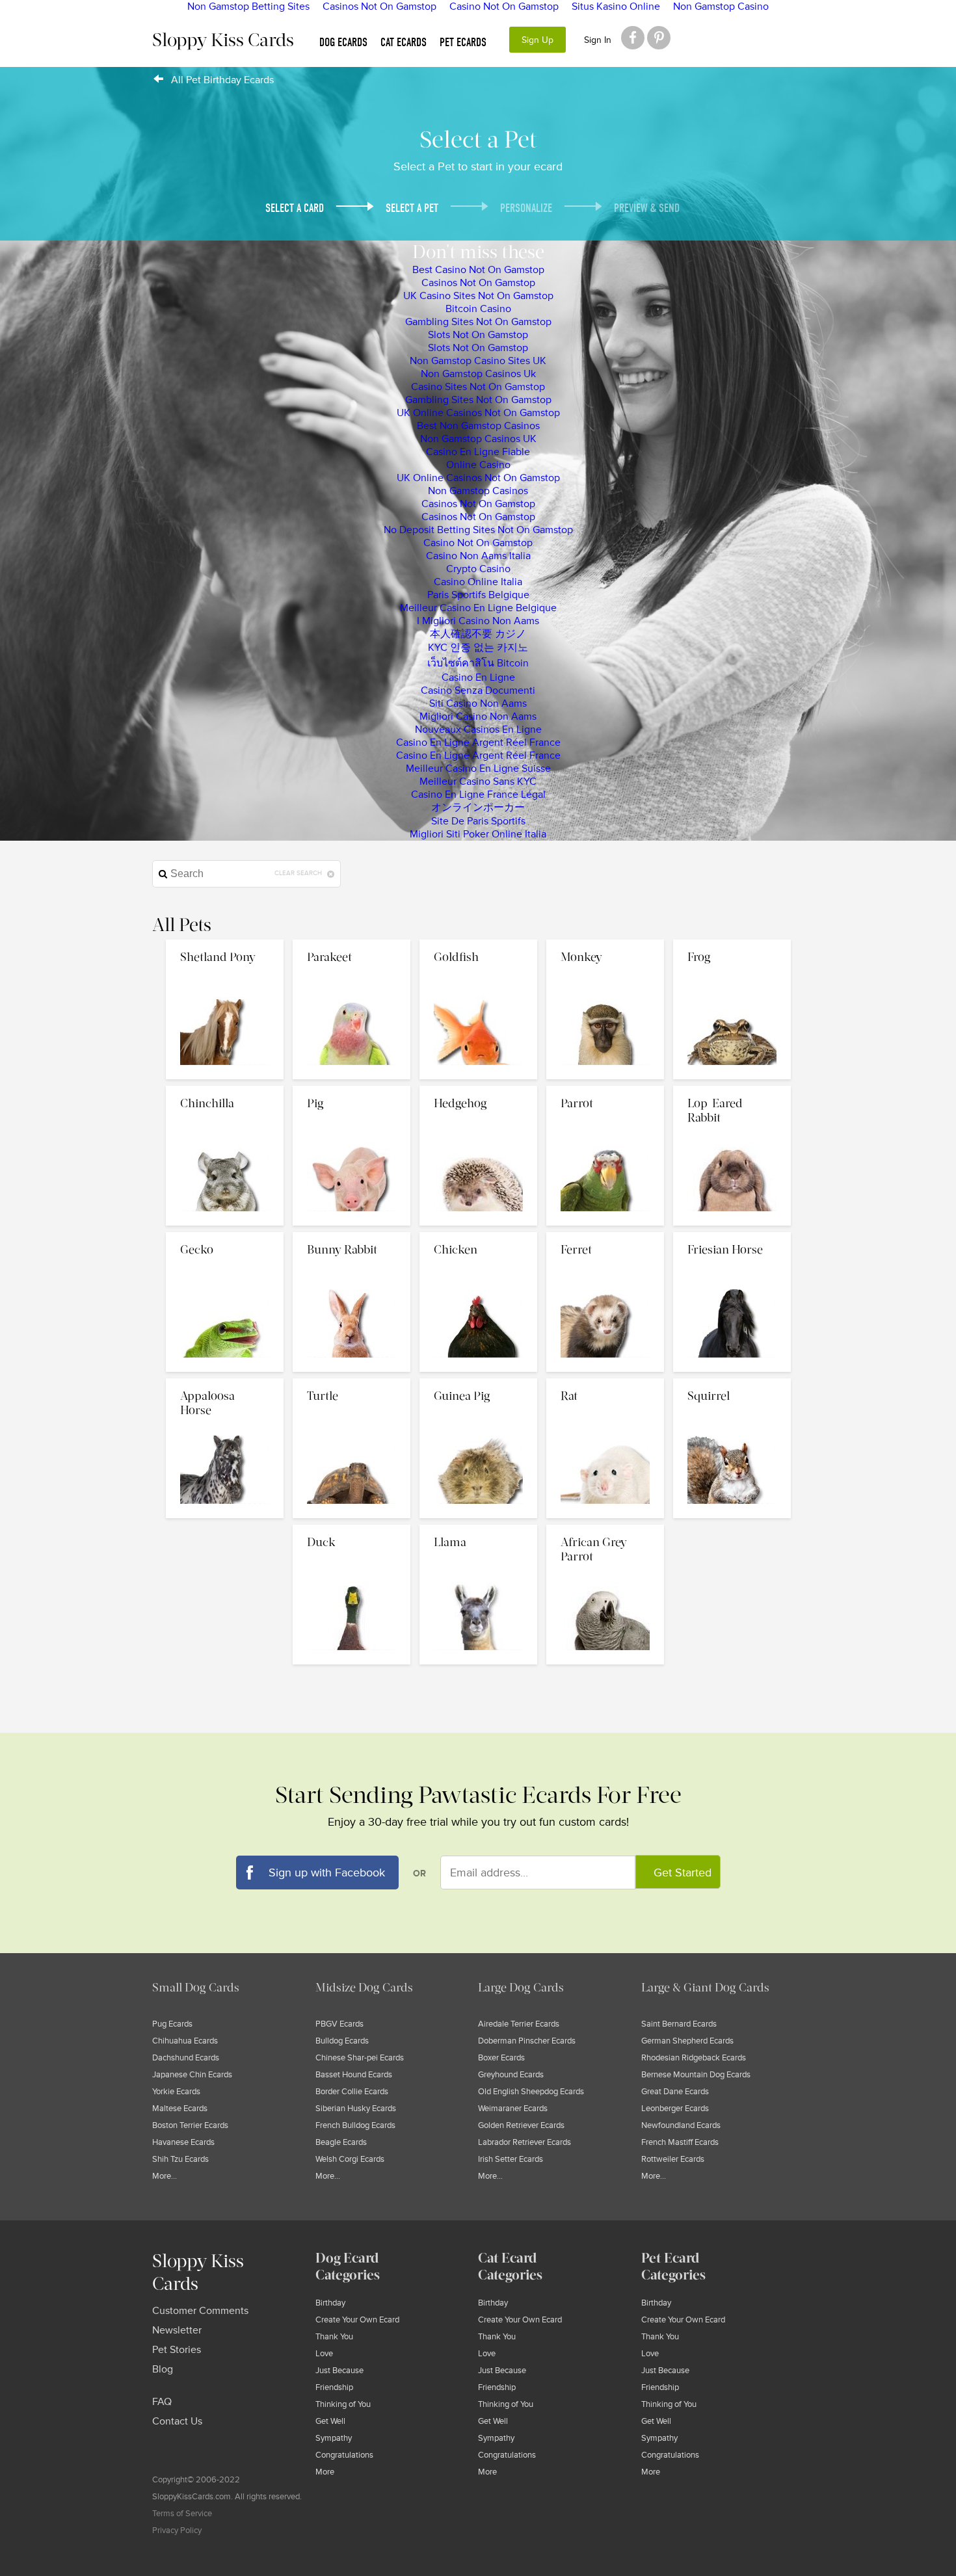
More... (165, 2176)
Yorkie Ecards (176, 2092)
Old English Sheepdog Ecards (531, 2092)
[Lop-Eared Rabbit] (732, 1089)
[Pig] (353, 1089)
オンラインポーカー (478, 808)
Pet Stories (177, 2350)
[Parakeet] (353, 943)
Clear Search (299, 873)
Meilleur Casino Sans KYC (478, 782)
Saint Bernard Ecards (679, 2024)
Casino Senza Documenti (478, 690)
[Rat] (606, 1382)
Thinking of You (343, 2404)
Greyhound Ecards (511, 2075)
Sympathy (334, 2438)
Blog (163, 2369)
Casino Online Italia (478, 582)
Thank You (334, 2337)
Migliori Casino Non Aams (478, 716)
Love (324, 2354)
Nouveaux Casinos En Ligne (478, 729)
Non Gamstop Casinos (478, 491)
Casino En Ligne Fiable (478, 452)
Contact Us (177, 2421)
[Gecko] (226, 1235)
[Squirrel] (732, 1382)
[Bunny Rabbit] (353, 1235)
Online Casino (478, 465)
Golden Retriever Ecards (521, 2125)
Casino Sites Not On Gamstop (478, 387)
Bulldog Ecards (342, 2041)
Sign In (598, 40)
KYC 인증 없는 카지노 (478, 648)
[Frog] (732, 943)
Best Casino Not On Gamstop (478, 270)
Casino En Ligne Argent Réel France (478, 743)
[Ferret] (606, 1235)
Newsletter (177, 2330)
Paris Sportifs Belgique (478, 595)
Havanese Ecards (183, 2142)
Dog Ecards (343, 43)
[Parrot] (606, 1089)
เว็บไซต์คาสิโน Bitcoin (478, 663)
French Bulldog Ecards (355, 2125)
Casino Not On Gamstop (478, 543)
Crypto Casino (478, 569)
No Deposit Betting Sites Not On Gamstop (478, 530)
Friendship (334, 2387)
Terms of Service (182, 2514)
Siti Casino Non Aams (478, 703)
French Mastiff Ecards (680, 2142)
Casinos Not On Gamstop (478, 283)
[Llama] (480, 1528)
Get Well (330, 2421)
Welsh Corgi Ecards (350, 2159)
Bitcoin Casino (478, 309)
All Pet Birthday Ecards (222, 80)
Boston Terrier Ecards (190, 2125)
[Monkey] (606, 943)
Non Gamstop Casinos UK (478, 439)
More (325, 2472)
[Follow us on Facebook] (633, 38)
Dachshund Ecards (186, 2058)
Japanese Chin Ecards (192, 2075)
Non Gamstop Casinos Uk (478, 374)
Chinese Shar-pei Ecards (360, 2058)
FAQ (162, 2402)
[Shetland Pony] (226, 943)
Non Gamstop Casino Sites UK (478, 361)
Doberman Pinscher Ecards (527, 2041)
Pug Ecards (172, 2024)
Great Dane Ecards (675, 2092)
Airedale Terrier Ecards (519, 2024)
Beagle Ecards (341, 2142)
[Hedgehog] (480, 1089)
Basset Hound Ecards (354, 2075)
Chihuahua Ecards (185, 2041)
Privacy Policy (177, 2530)
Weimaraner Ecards (513, 2109)
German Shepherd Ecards (687, 2041)
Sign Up (538, 40)
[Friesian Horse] (732, 1235)
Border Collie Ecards (352, 2092)
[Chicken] (480, 1235)
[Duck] (353, 1528)
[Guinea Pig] (480, 1382)
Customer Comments (200, 2311)
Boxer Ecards (501, 2058)
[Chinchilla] (226, 1089)
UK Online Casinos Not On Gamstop (478, 413)
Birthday (330, 2303)
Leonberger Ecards (675, 2109)
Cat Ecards (404, 43)
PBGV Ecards (339, 2024)
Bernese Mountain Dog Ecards (696, 2075)
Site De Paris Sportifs (478, 821)
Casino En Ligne (478, 677)
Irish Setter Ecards (511, 2159)
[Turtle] (353, 1382)
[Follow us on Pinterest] (659, 38)
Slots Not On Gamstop (478, 335)
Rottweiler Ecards (673, 2159)
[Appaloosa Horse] (226, 1382)
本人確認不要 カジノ (478, 634)
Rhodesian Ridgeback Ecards (694, 2058)
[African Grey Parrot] (605, 1528)
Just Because (339, 2371)
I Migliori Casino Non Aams (478, 621)
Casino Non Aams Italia (478, 556)
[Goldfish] (480, 943)
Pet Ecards (463, 43)
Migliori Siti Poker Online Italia (478, 834)
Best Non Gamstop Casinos (478, 426)
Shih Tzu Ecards (180, 2159)
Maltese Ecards (180, 2109)
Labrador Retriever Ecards (524, 2142)
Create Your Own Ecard (357, 2320)
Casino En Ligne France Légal (478, 795)
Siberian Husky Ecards (356, 2109)
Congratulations (344, 2455)
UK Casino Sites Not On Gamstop (478, 296)
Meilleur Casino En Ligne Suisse (478, 769)
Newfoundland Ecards (681, 2125)
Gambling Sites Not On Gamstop (478, 322)
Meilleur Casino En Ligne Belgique (478, 608)
